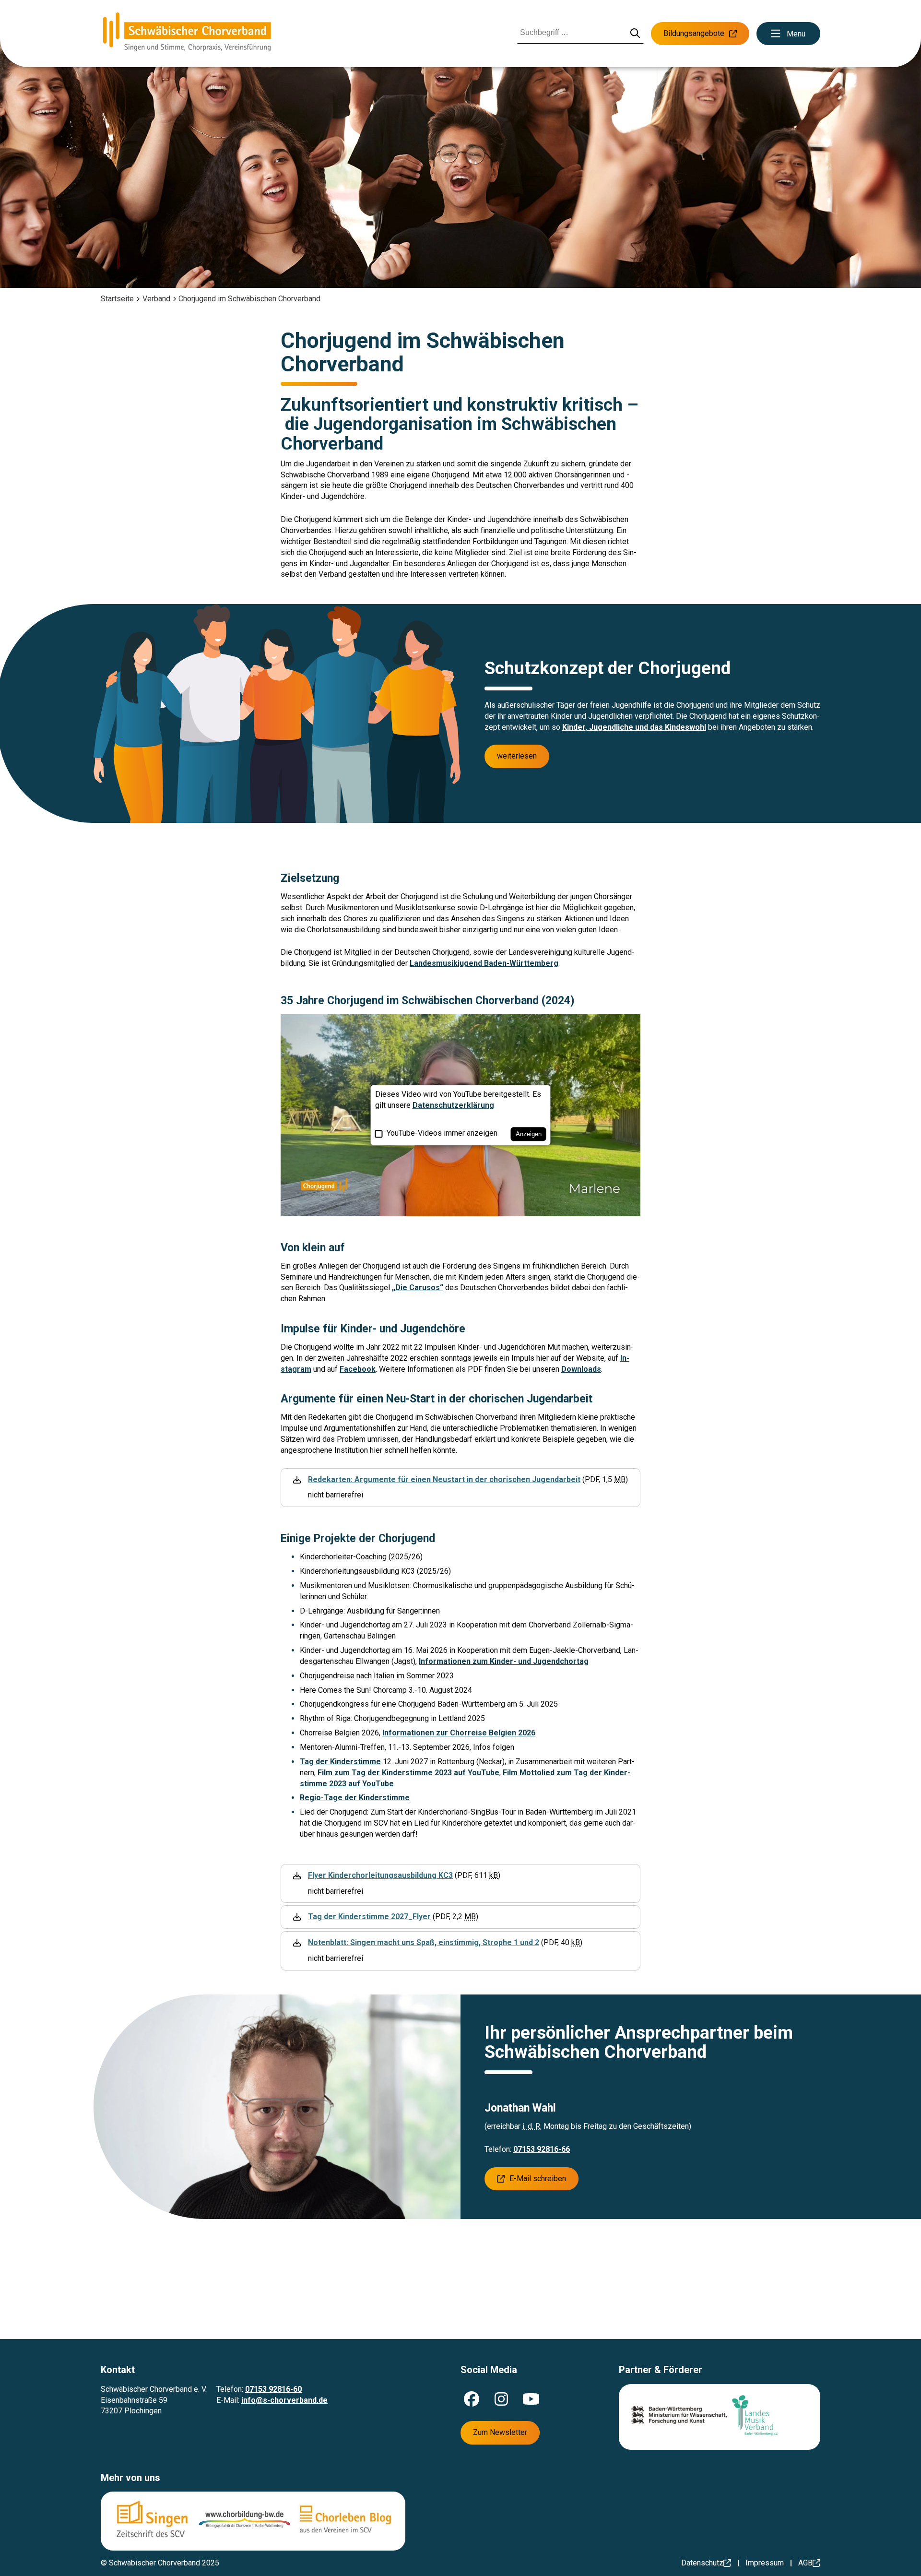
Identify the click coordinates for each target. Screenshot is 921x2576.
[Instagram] (501, 2399)
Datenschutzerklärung (453, 1105)
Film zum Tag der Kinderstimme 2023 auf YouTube (408, 1773)
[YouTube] (531, 2399)
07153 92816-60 (273, 2389)
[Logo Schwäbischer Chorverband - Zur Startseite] (187, 34)
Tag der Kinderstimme (340, 1762)
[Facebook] (472, 2399)
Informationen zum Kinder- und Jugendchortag (504, 1661)
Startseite (117, 299)
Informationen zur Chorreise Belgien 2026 (459, 1733)
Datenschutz (702, 2563)
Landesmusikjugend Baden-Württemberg (484, 963)
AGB (805, 2563)
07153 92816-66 (542, 2149)
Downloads (581, 1369)
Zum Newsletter (500, 2432)
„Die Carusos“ (418, 1288)
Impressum (765, 2563)
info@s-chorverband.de (284, 2400)
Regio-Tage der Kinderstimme (355, 1798)
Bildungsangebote (694, 33)
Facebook (358, 1369)
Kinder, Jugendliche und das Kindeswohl (634, 727)
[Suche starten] (635, 34)
